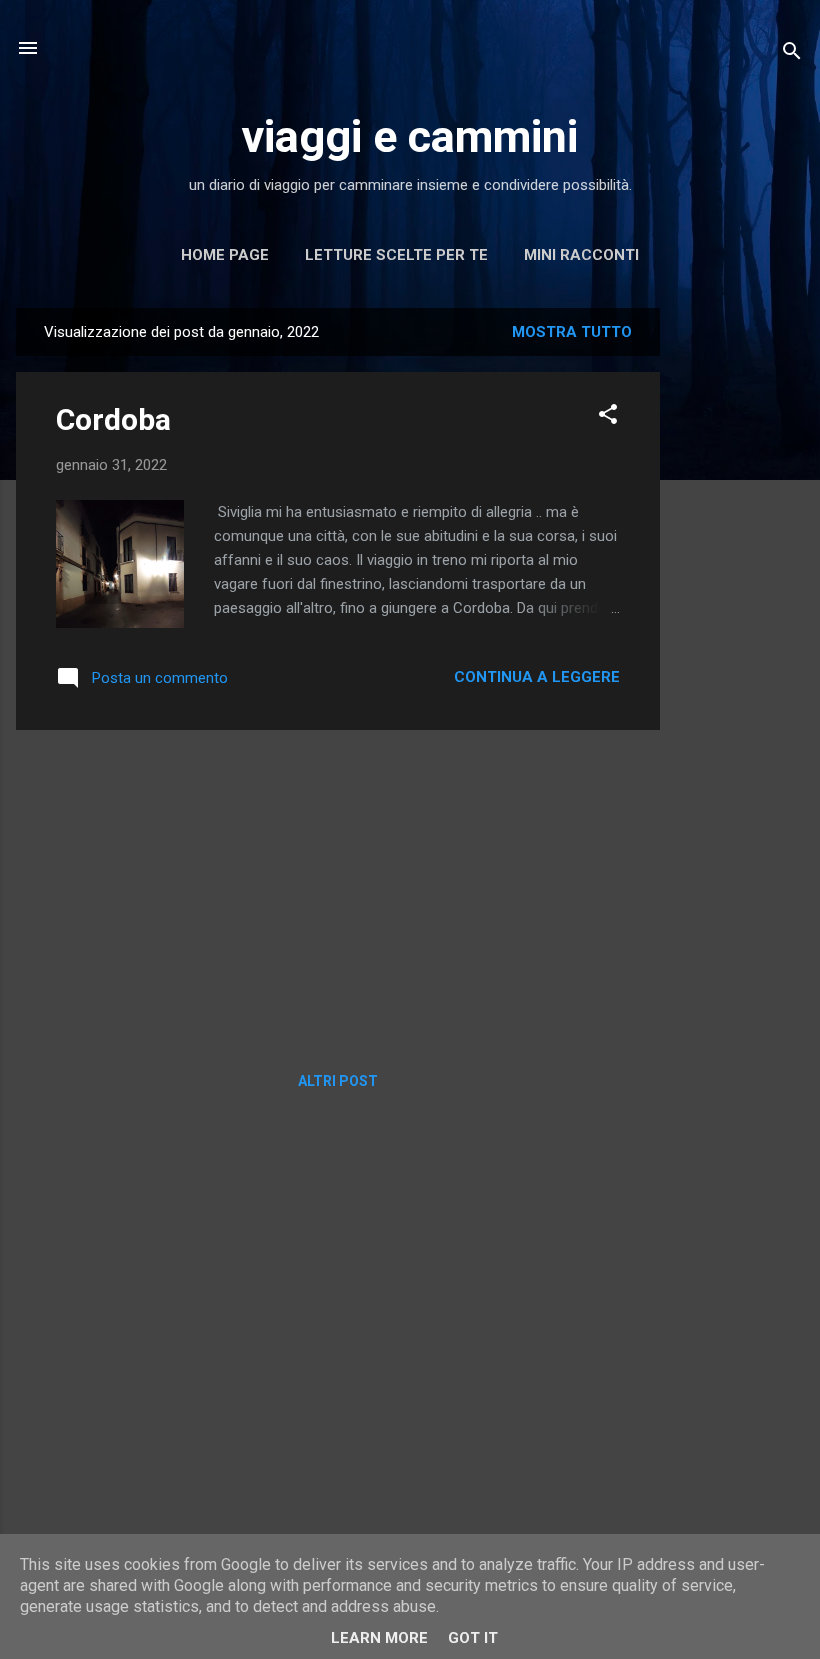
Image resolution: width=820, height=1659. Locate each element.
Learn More (379, 1638)
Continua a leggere (537, 677)
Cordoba (113, 419)
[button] (608, 417)
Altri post (338, 1081)
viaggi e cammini (410, 136)
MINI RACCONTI (581, 255)
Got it (473, 1638)
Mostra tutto (572, 332)
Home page (225, 255)
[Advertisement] (740, 608)
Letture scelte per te (396, 255)
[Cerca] (792, 54)
